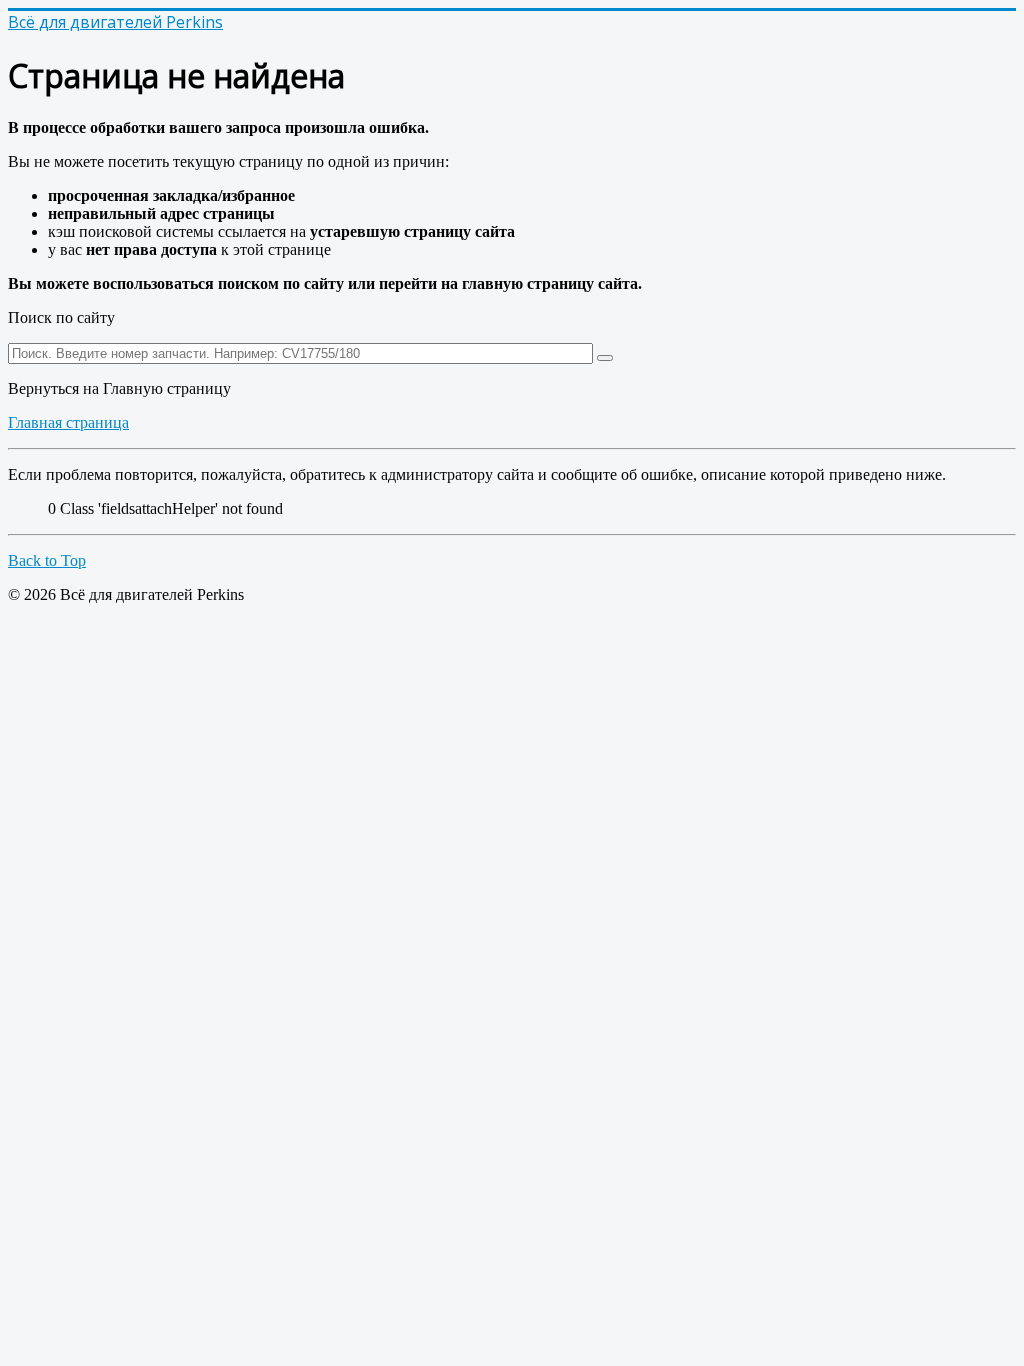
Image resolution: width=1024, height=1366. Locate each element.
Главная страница (68, 422)
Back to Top (47, 560)
